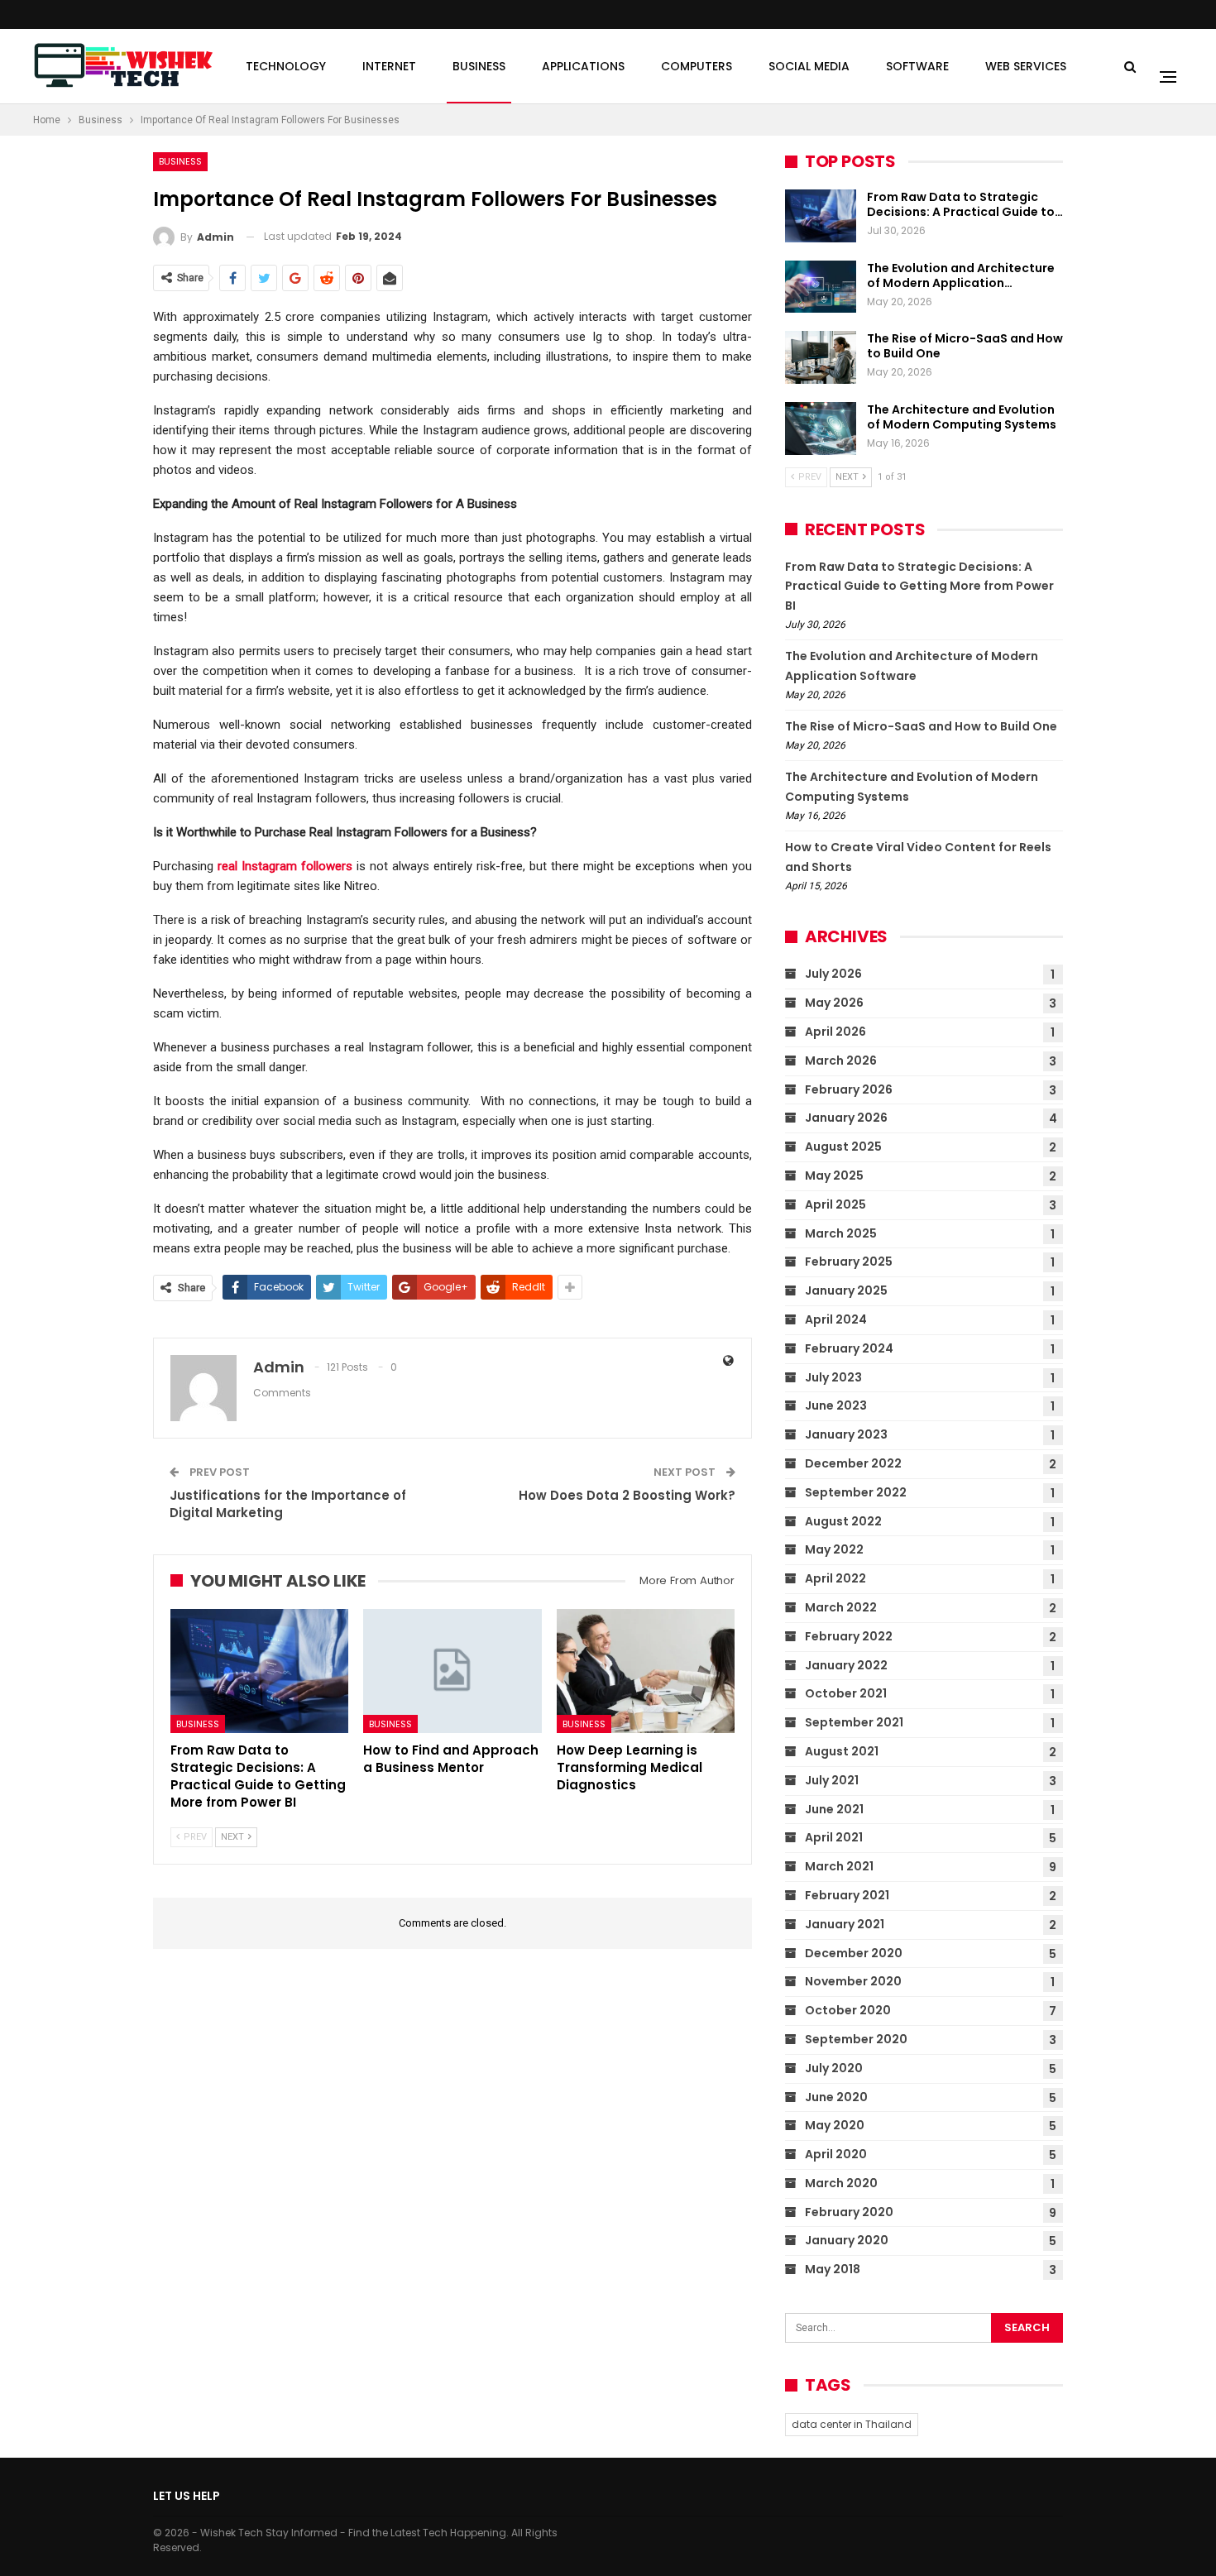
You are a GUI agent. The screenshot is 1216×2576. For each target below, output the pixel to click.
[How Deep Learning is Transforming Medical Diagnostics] (646, 1671)
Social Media (809, 66)
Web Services (1026, 66)
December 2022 (853, 1463)
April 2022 (835, 1578)
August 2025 (843, 1147)
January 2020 (847, 2240)
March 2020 (841, 2183)
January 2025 (846, 1290)
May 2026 (834, 1003)
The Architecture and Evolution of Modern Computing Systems (962, 417)
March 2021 (839, 1866)
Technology (286, 66)
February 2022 (849, 1636)
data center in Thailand (852, 2424)
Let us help (187, 2496)
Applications (583, 66)
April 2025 (835, 1204)
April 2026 (835, 1032)
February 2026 (849, 1089)
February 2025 (849, 1262)
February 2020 (849, 2212)
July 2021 (832, 1780)
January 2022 (846, 1665)
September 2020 (856, 2039)
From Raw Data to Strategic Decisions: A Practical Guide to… (965, 204)
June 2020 (836, 2097)
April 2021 (834, 1837)
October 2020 (848, 2010)
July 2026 (833, 974)
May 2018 (833, 2269)
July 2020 (834, 2068)
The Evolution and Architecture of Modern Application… (961, 275)
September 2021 (854, 1722)
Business (479, 66)
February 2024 (849, 1348)
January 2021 (845, 1924)
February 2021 (847, 1895)
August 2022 (843, 1521)
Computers (697, 66)
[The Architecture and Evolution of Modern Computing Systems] (821, 429)
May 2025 (834, 1175)
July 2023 (833, 1377)
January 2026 (846, 1118)
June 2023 (836, 1405)
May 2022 (834, 1549)
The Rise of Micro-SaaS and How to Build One (965, 346)
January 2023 (846, 1434)
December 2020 (854, 1953)
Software (917, 66)
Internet (389, 66)
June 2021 (834, 1809)
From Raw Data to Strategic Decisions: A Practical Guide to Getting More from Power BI (919, 587)
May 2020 (835, 2125)
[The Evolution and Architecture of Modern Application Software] (821, 287)
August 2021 (842, 1751)
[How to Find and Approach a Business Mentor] (452, 1671)
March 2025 (841, 1233)
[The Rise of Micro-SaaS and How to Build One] (821, 357)
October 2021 (846, 1693)
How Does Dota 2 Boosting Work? (627, 1495)
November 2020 (853, 1981)
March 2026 (841, 1061)
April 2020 (836, 2154)
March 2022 (841, 1607)
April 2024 (836, 1319)
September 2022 (856, 1492)
